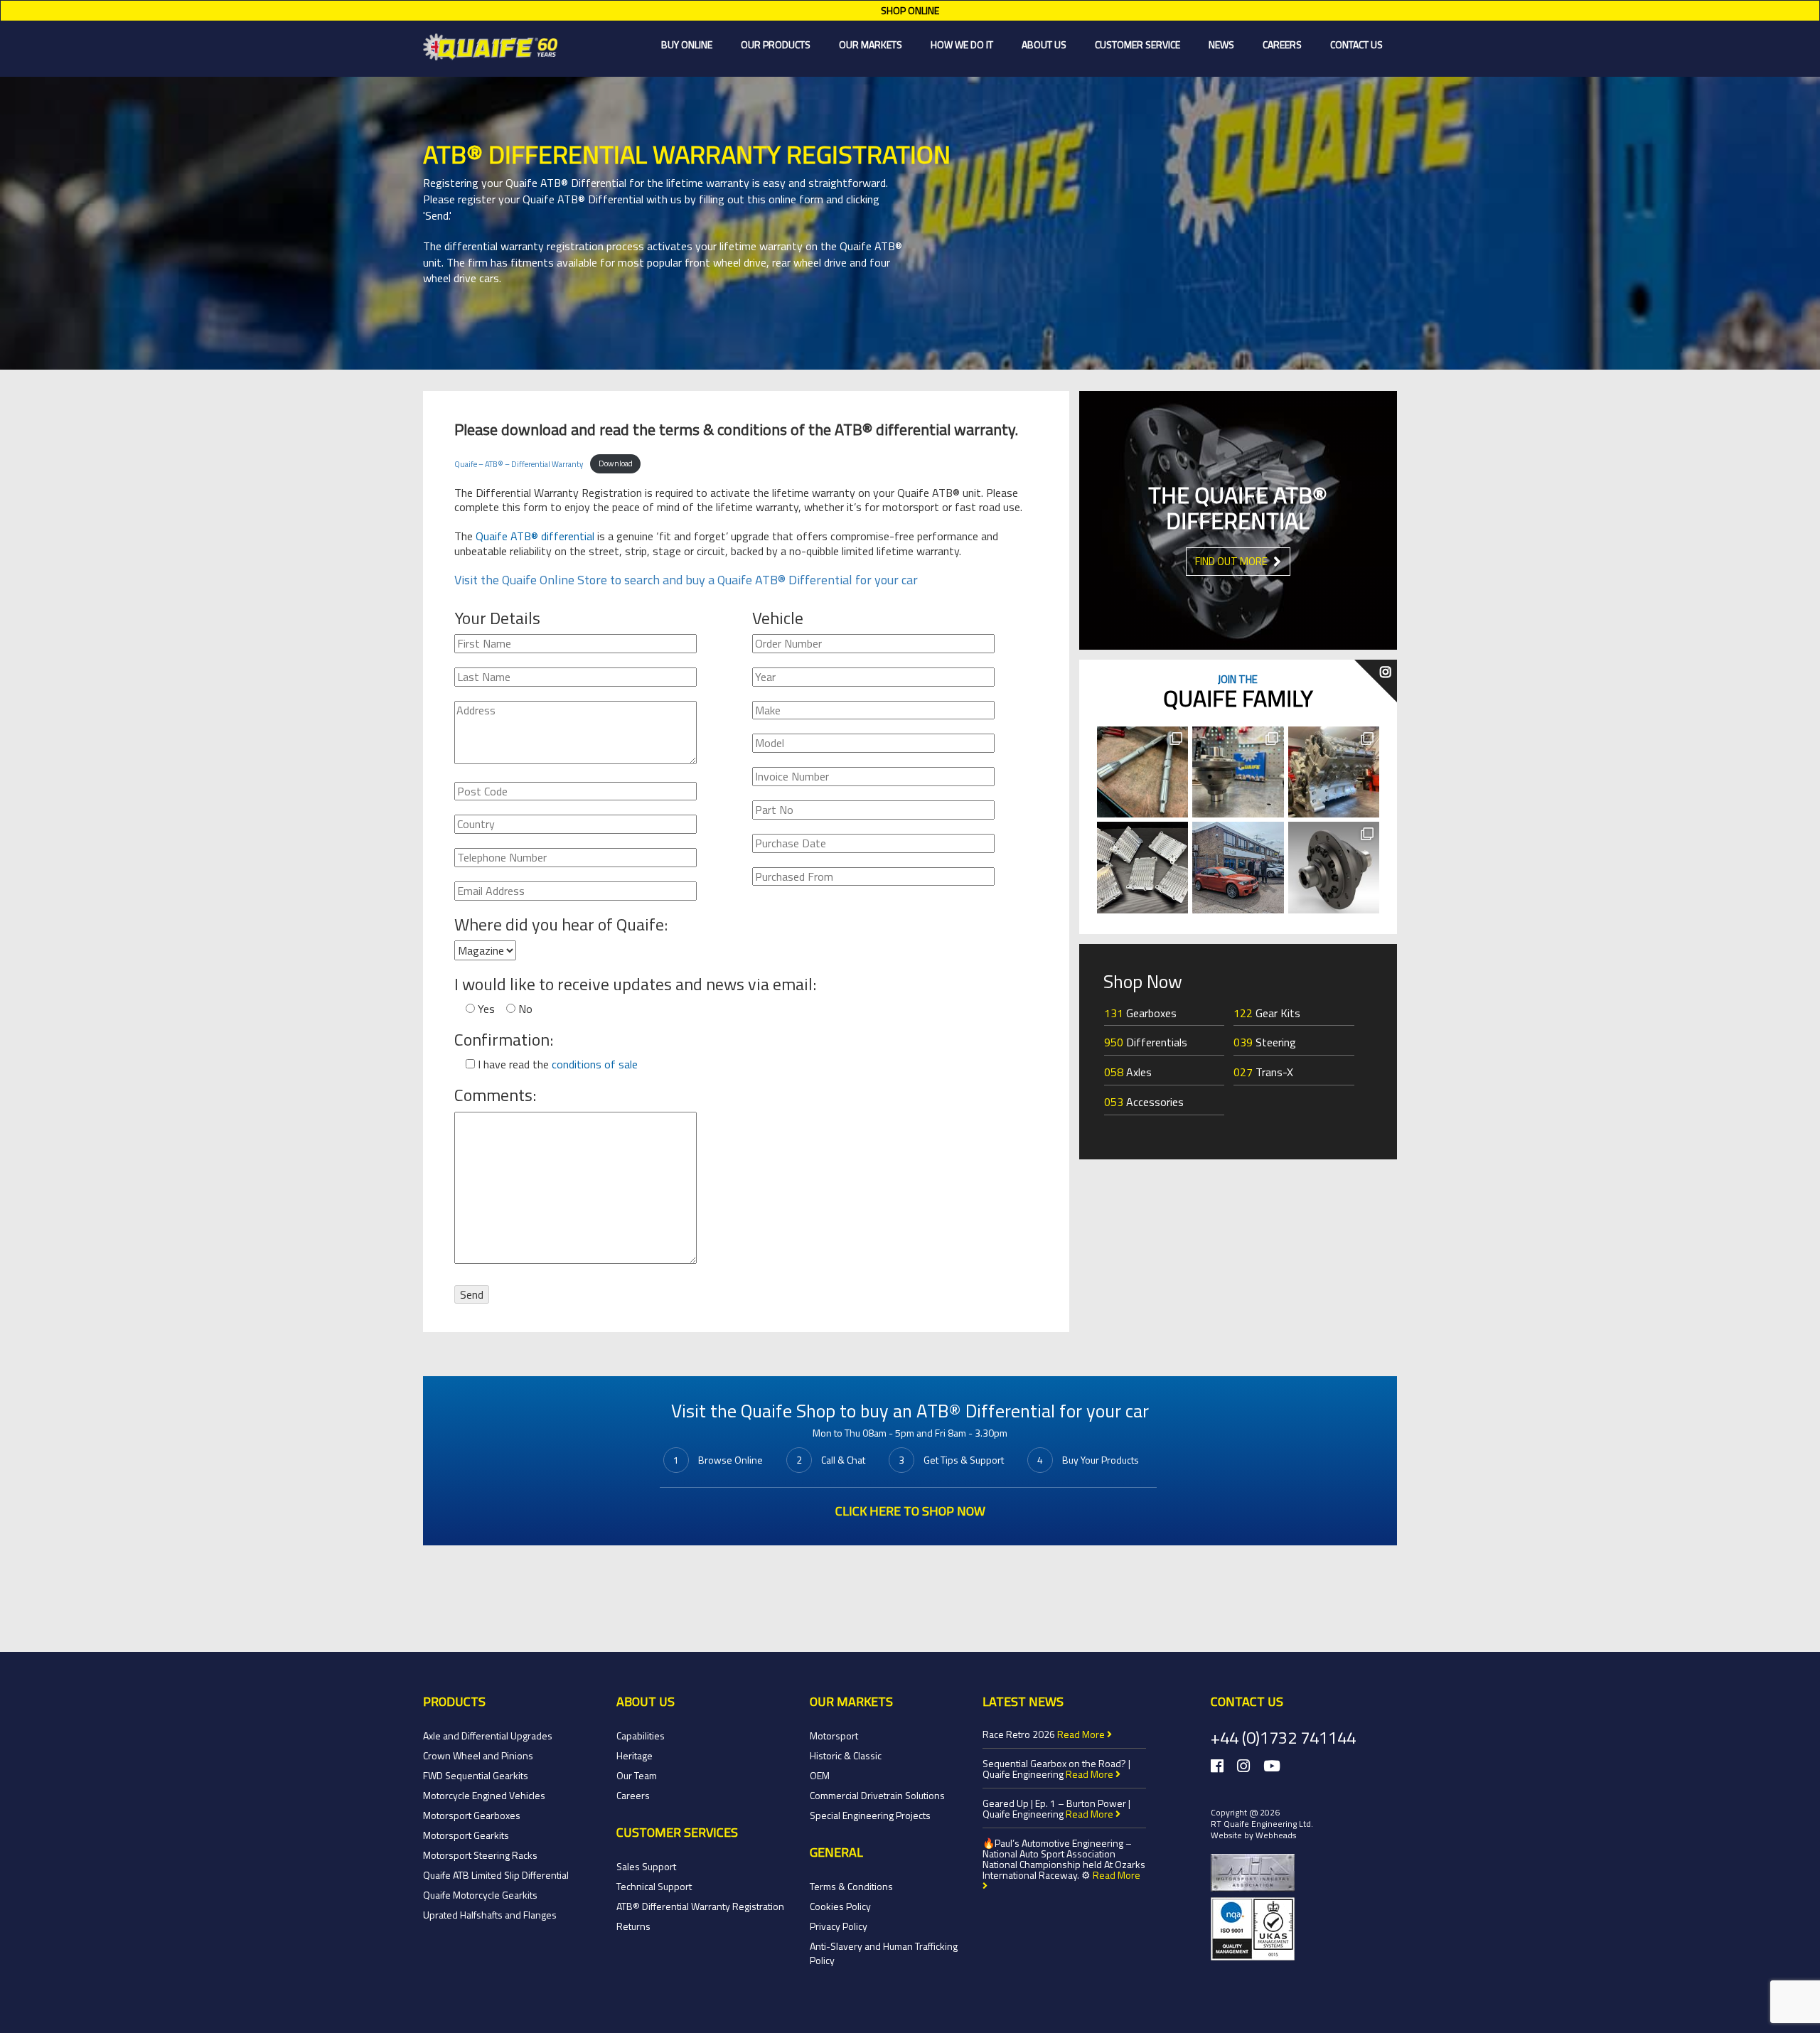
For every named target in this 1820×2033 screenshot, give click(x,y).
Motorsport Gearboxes (472, 1815)
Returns (633, 1926)
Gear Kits (1267, 1013)
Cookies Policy (840, 1906)
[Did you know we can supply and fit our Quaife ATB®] (1238, 772)
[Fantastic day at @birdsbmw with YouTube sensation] (1238, 867)
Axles (1128, 1072)
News (1221, 44)
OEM (820, 1775)
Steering (1265, 1042)
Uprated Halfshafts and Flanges (490, 1915)
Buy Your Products (1101, 1460)
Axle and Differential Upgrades (488, 1736)
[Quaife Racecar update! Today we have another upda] (1334, 772)
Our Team (637, 1775)
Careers (1282, 44)
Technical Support (654, 1886)
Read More (1082, 1734)
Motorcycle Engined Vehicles (484, 1795)
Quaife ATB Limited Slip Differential (496, 1875)
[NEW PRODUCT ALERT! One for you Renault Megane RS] (1334, 867)
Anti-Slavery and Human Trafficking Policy (884, 1953)
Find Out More (1232, 561)
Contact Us (1356, 44)
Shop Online (910, 10)
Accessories (1144, 1102)
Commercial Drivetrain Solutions (877, 1795)
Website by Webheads (1253, 1835)
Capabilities (641, 1736)
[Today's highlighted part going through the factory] (1142, 772)
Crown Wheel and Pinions (478, 1755)
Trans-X (1263, 1072)
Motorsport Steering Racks (480, 1855)
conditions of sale (595, 1064)
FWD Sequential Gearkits (476, 1775)
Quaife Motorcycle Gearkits (480, 1895)
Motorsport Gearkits (466, 1835)
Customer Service (1137, 44)
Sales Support (646, 1866)
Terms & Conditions (851, 1886)
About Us (1044, 44)
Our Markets (871, 44)
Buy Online (687, 44)
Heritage (635, 1755)
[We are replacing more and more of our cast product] (1142, 867)
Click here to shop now (910, 1511)
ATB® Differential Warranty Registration (700, 1906)
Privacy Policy (839, 1926)
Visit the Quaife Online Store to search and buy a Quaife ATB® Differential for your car (686, 580)
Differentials (1146, 1042)
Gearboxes (1140, 1013)
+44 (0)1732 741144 (1283, 1737)
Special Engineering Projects (870, 1815)
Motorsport (834, 1736)
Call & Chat (843, 1460)
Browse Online (730, 1460)
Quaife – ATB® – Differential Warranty (519, 463)
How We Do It (962, 44)
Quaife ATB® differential (535, 536)
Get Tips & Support (964, 1460)
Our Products (776, 44)
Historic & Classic (846, 1755)
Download (616, 463)
